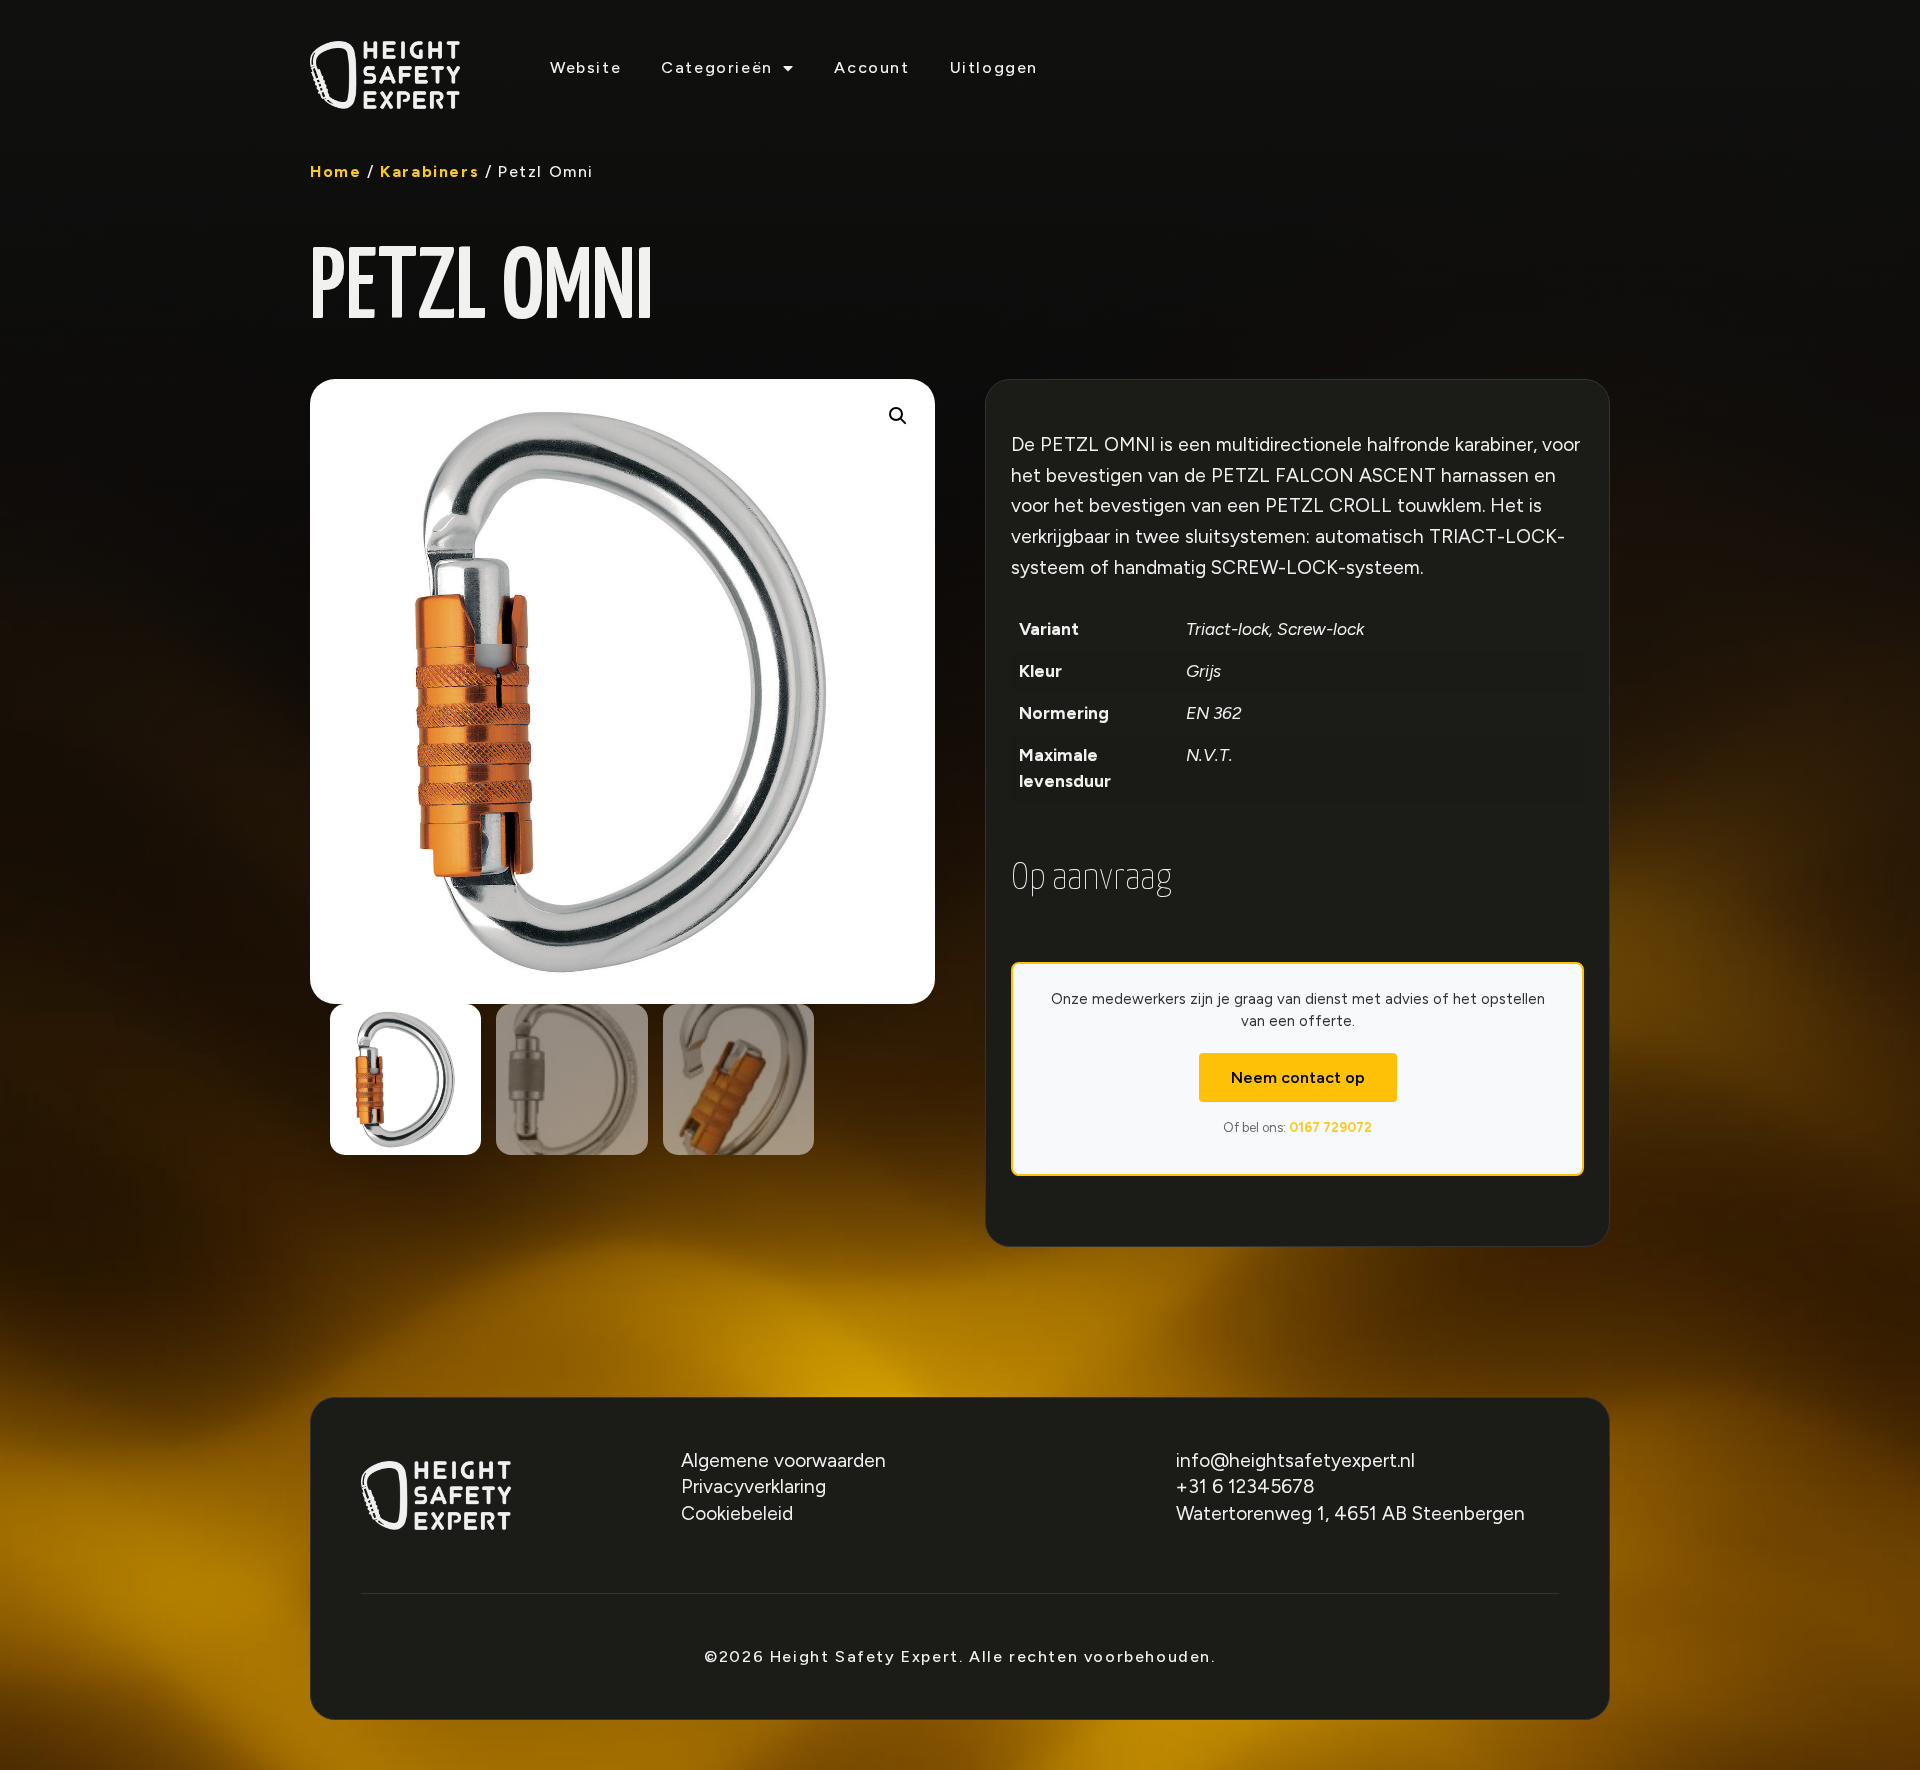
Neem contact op (1298, 1077)
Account (871, 67)
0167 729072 (1330, 1127)
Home (335, 171)
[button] (898, 416)
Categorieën (717, 67)
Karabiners (429, 171)
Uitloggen (994, 67)
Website (585, 67)
